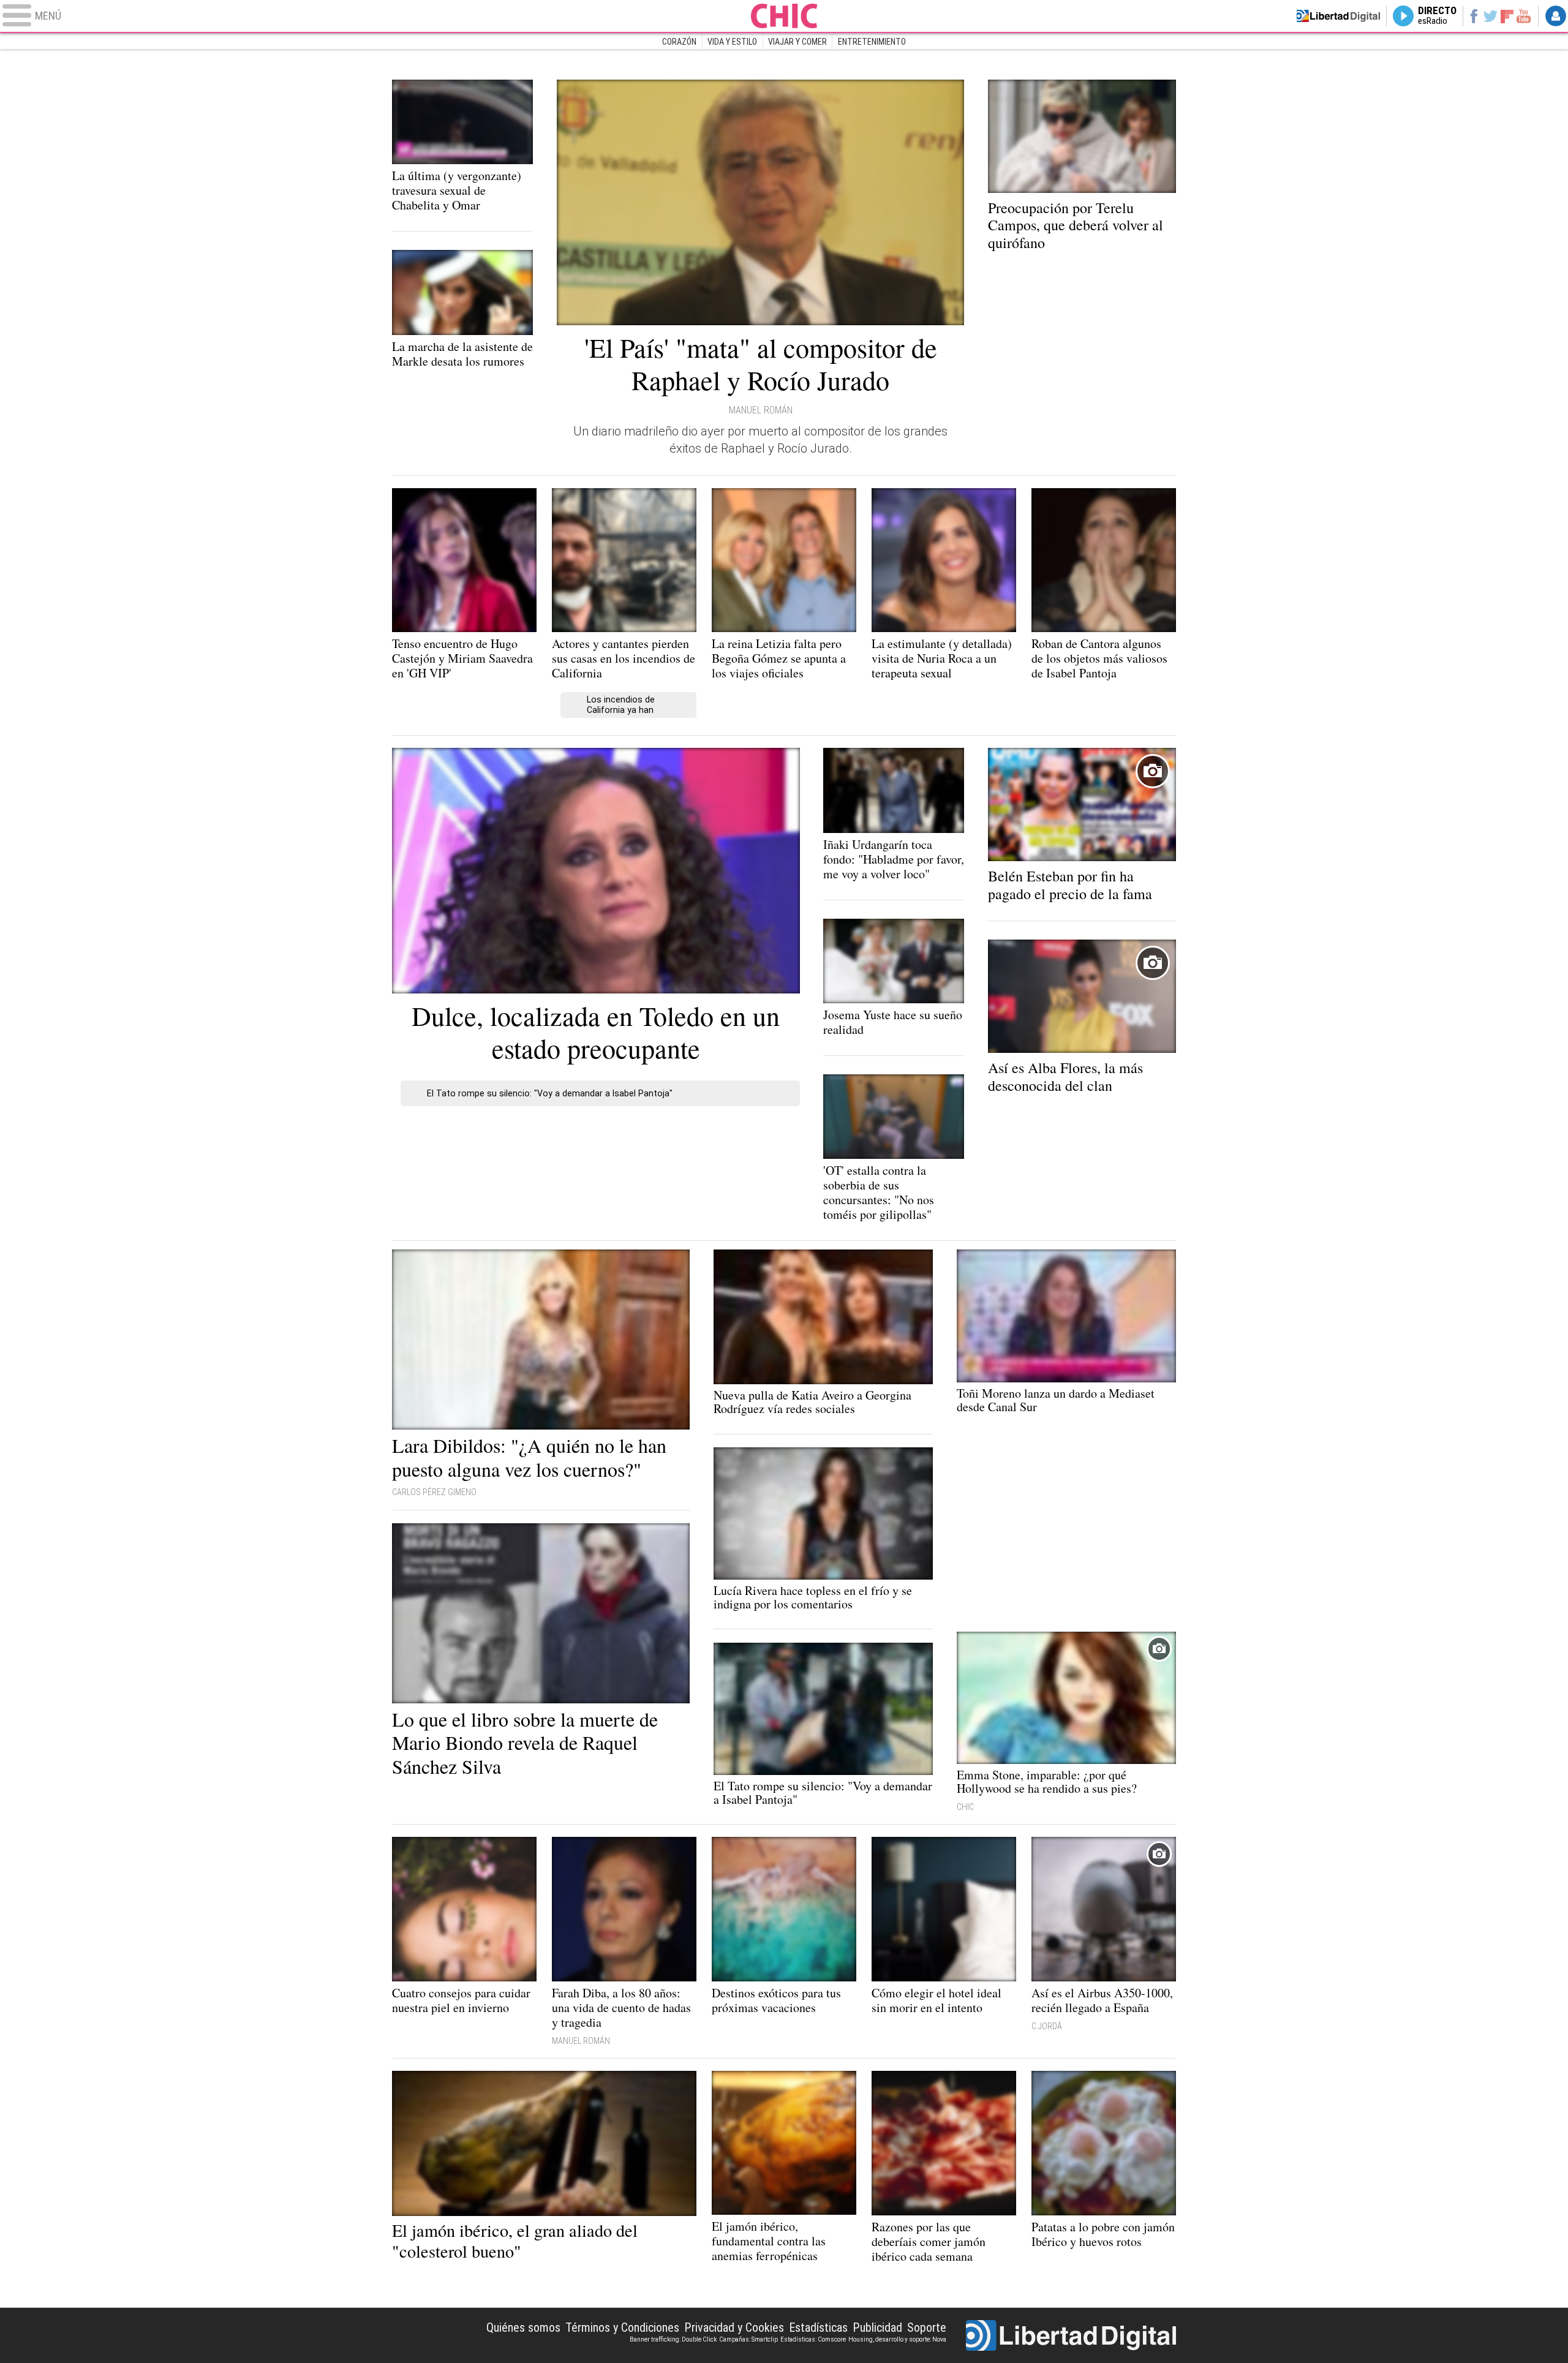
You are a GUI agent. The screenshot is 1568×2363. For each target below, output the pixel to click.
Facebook (1473, 16)
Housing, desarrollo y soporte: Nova (897, 2339)
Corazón (679, 42)
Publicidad (877, 2327)
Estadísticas (818, 2327)
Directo (1437, 16)
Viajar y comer (797, 42)
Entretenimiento (872, 42)
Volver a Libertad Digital (1338, 16)
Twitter (1491, 16)
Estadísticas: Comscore (813, 2339)
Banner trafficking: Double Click (673, 2339)
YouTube (1524, 16)
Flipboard (1507, 16)
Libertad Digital (1071, 2335)
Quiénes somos (523, 2327)
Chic (784, 16)
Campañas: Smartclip (748, 2339)
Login (1556, 16)
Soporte (927, 2327)
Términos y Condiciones (622, 2327)
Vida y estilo (732, 42)
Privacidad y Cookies (734, 2327)
